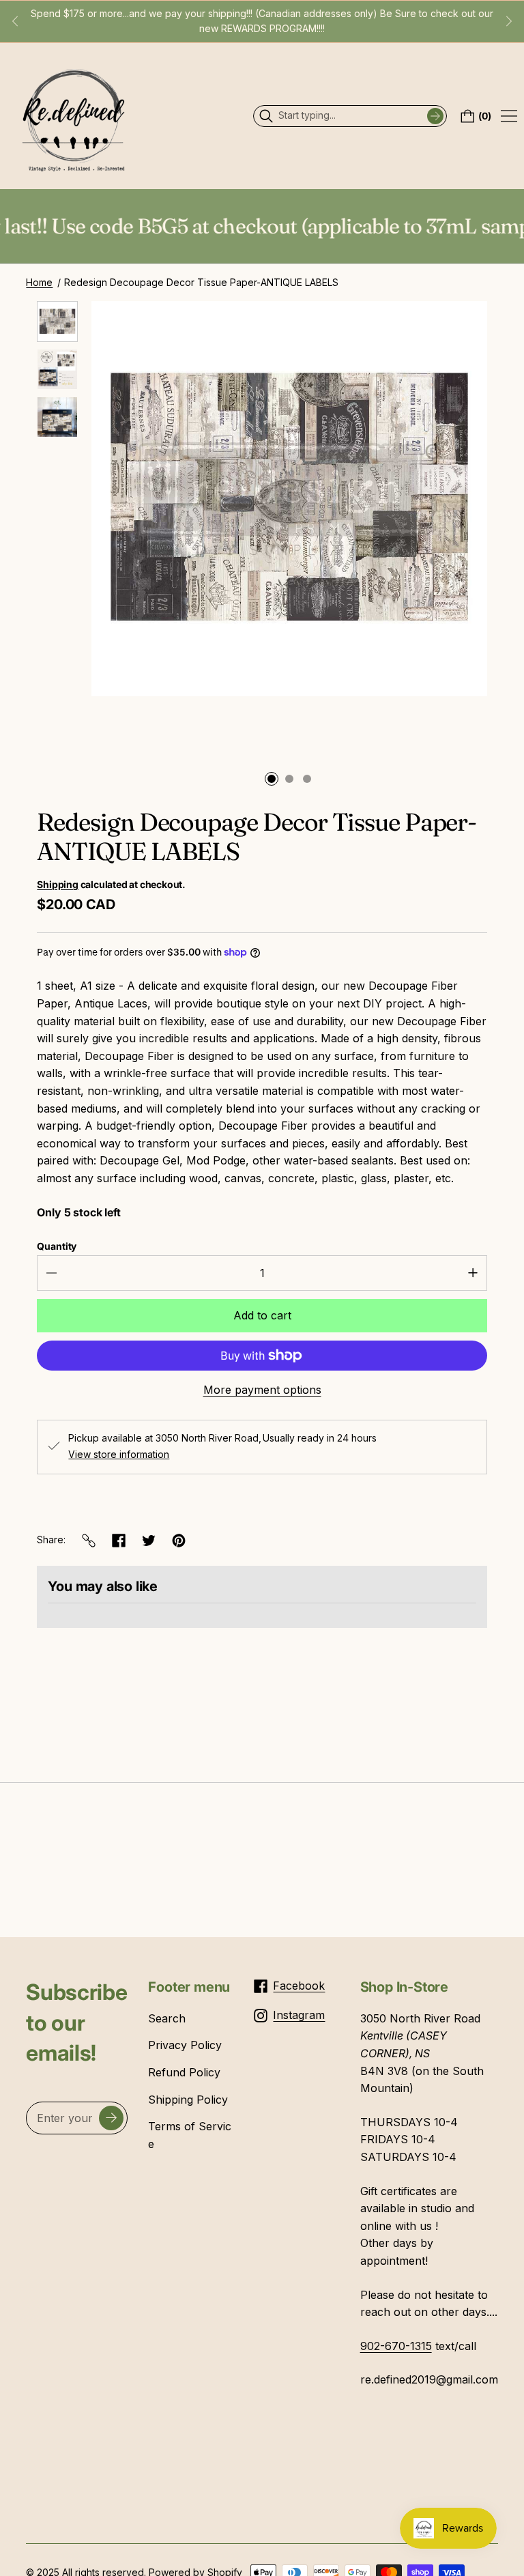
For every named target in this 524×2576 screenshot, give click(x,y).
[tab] (272, 779)
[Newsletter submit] (111, 2118)
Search (167, 2018)
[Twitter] (149, 1541)
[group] (57, 321)
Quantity (57, 1246)
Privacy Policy (185, 2045)
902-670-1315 (396, 2346)
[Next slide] (509, 21)
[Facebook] (119, 1541)
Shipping (57, 884)
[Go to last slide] (15, 21)
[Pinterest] (179, 1541)
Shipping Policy (188, 2100)
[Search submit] (435, 116)
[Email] (89, 1541)
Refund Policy (184, 2072)
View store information (119, 1455)
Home (39, 282)
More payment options (262, 1390)
